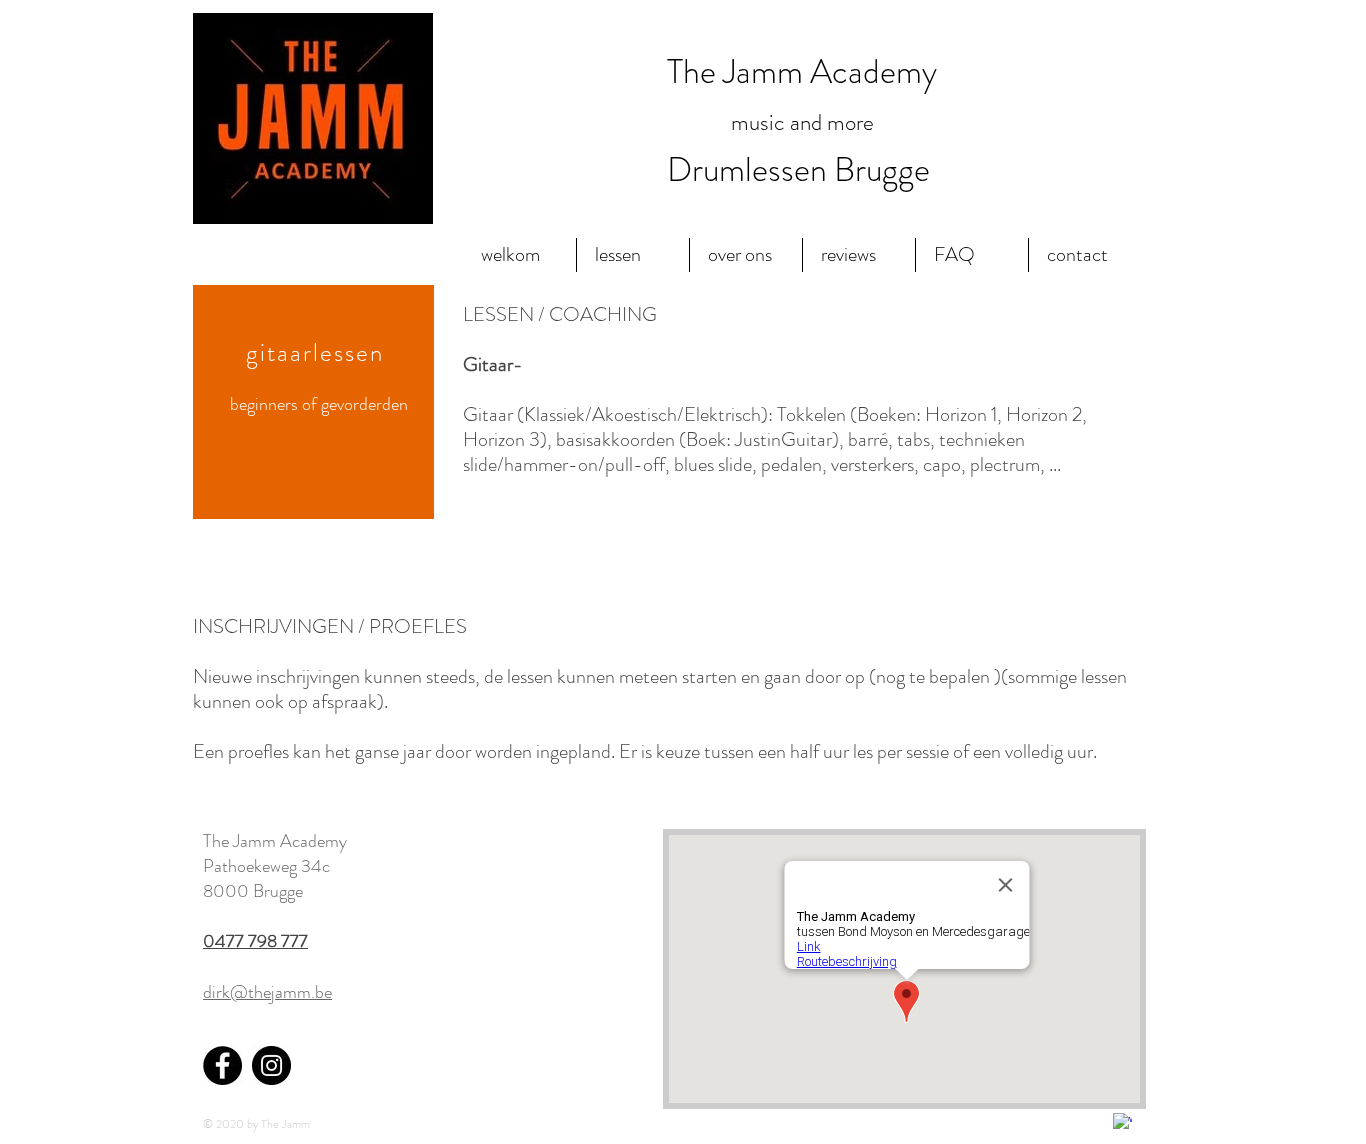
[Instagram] (271, 1065)
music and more (802, 122)
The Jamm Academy (802, 71)
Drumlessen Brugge (802, 169)
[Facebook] (222, 1065)
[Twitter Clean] (1151, 1112)
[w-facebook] (1122, 1122)
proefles (260, 751)
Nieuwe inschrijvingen (276, 676)
